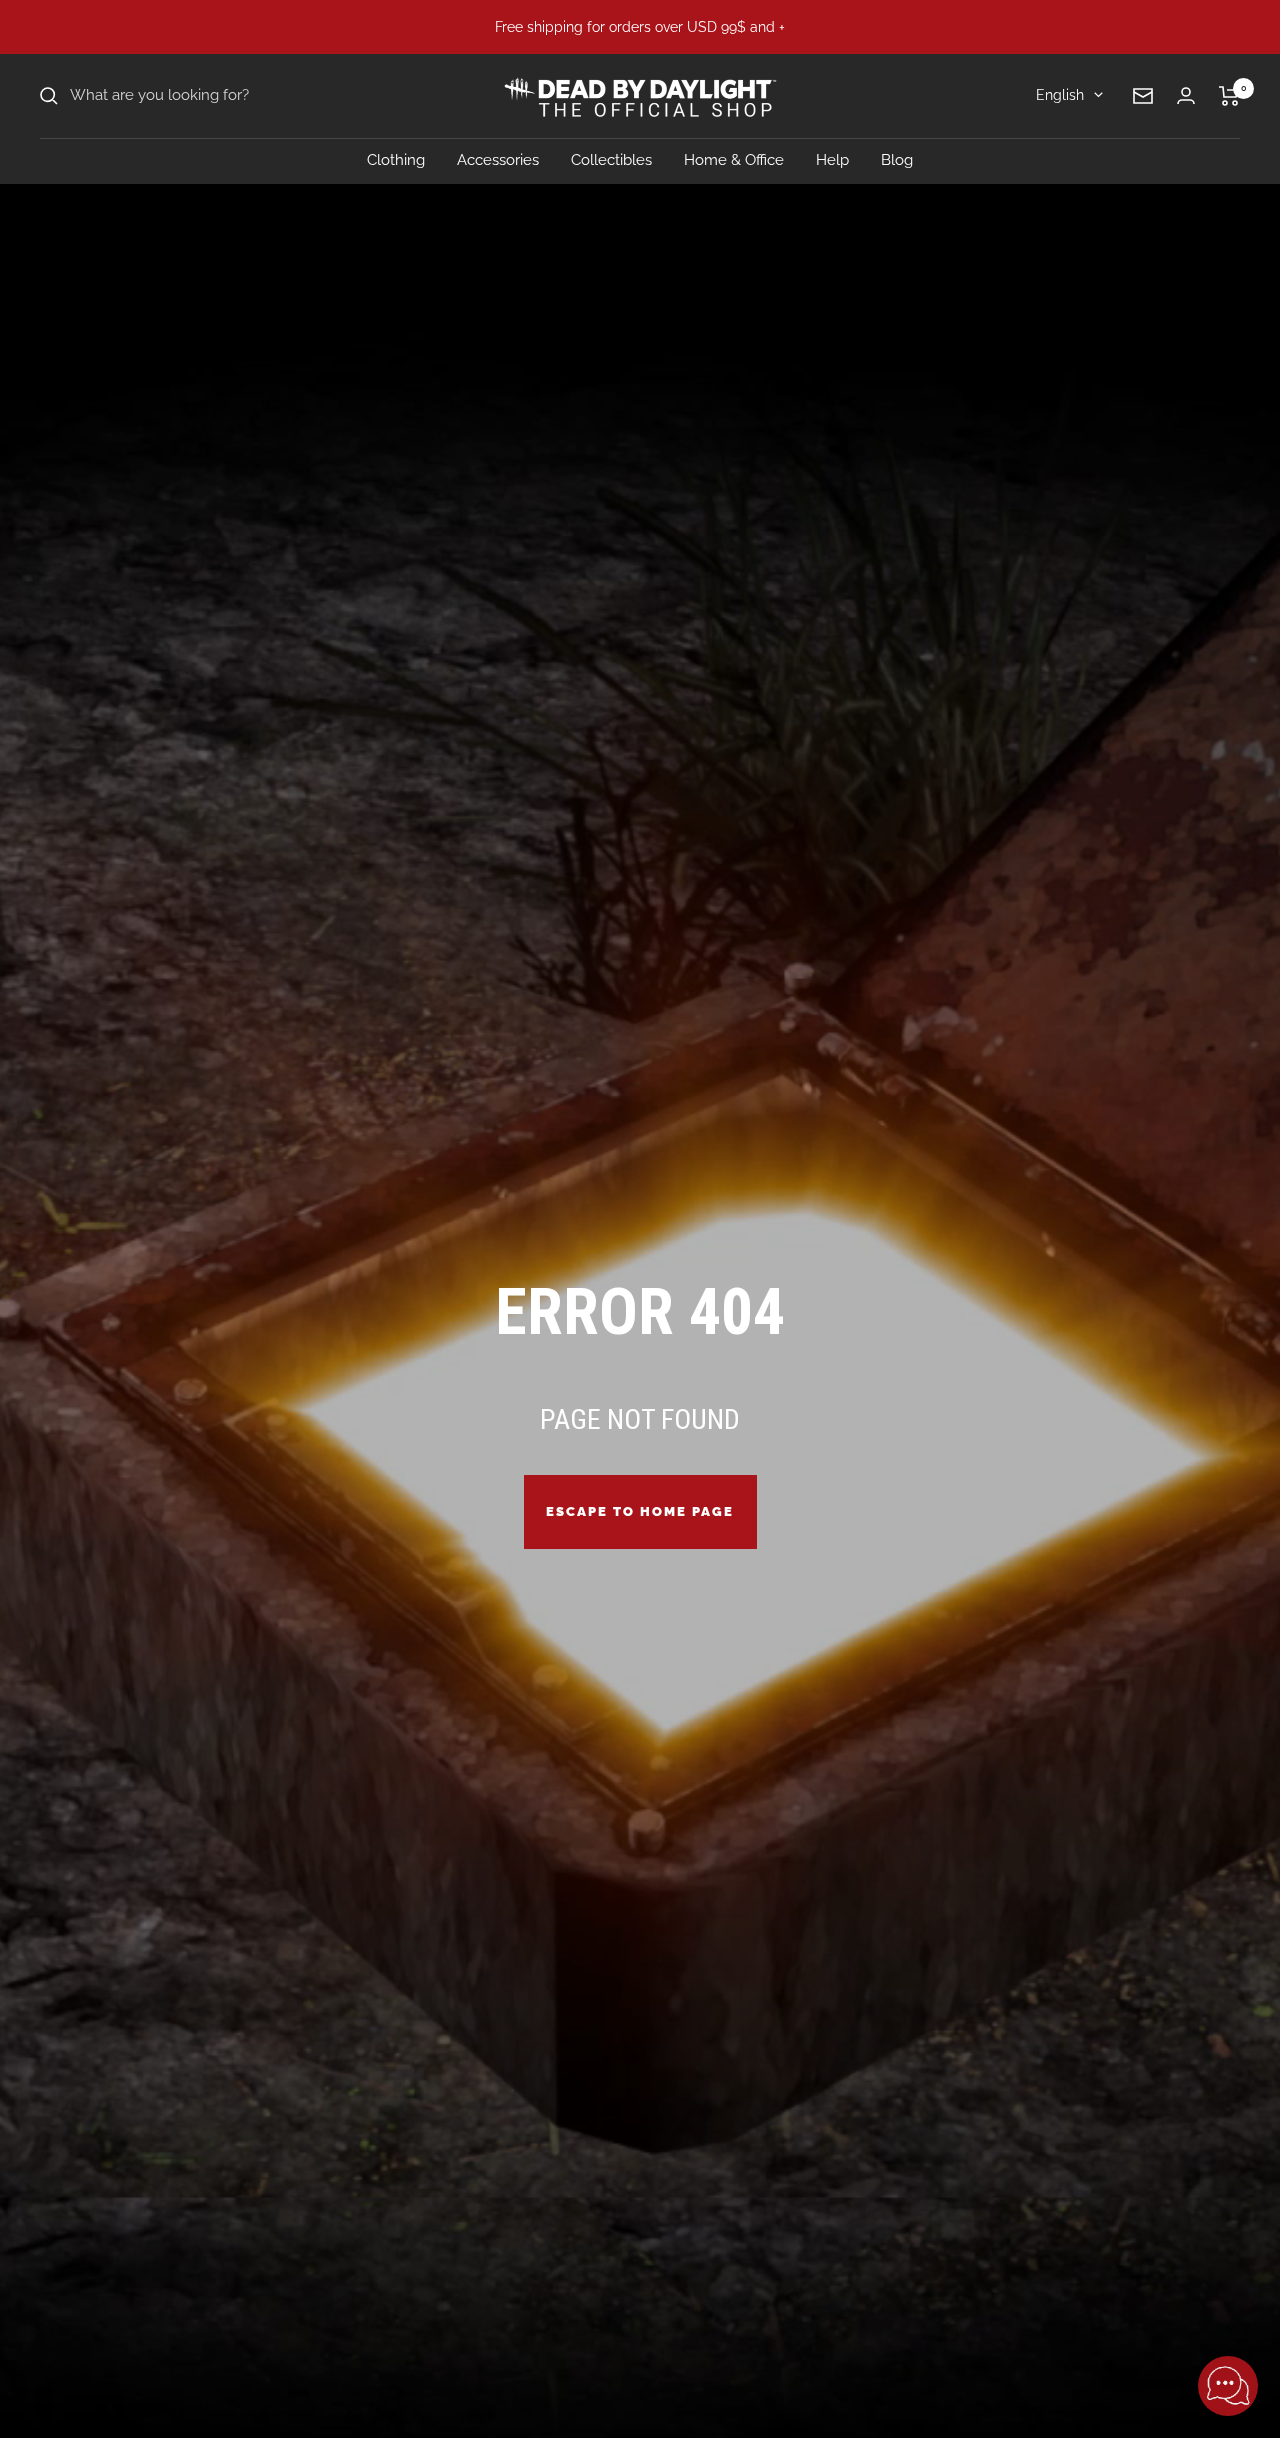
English (1060, 95)
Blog (897, 160)
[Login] (1186, 95)
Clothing (396, 160)
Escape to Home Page (640, 1511)
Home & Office (734, 160)
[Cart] (1229, 96)
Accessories (498, 160)
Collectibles (611, 160)
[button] (1228, 2386)
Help (832, 160)
